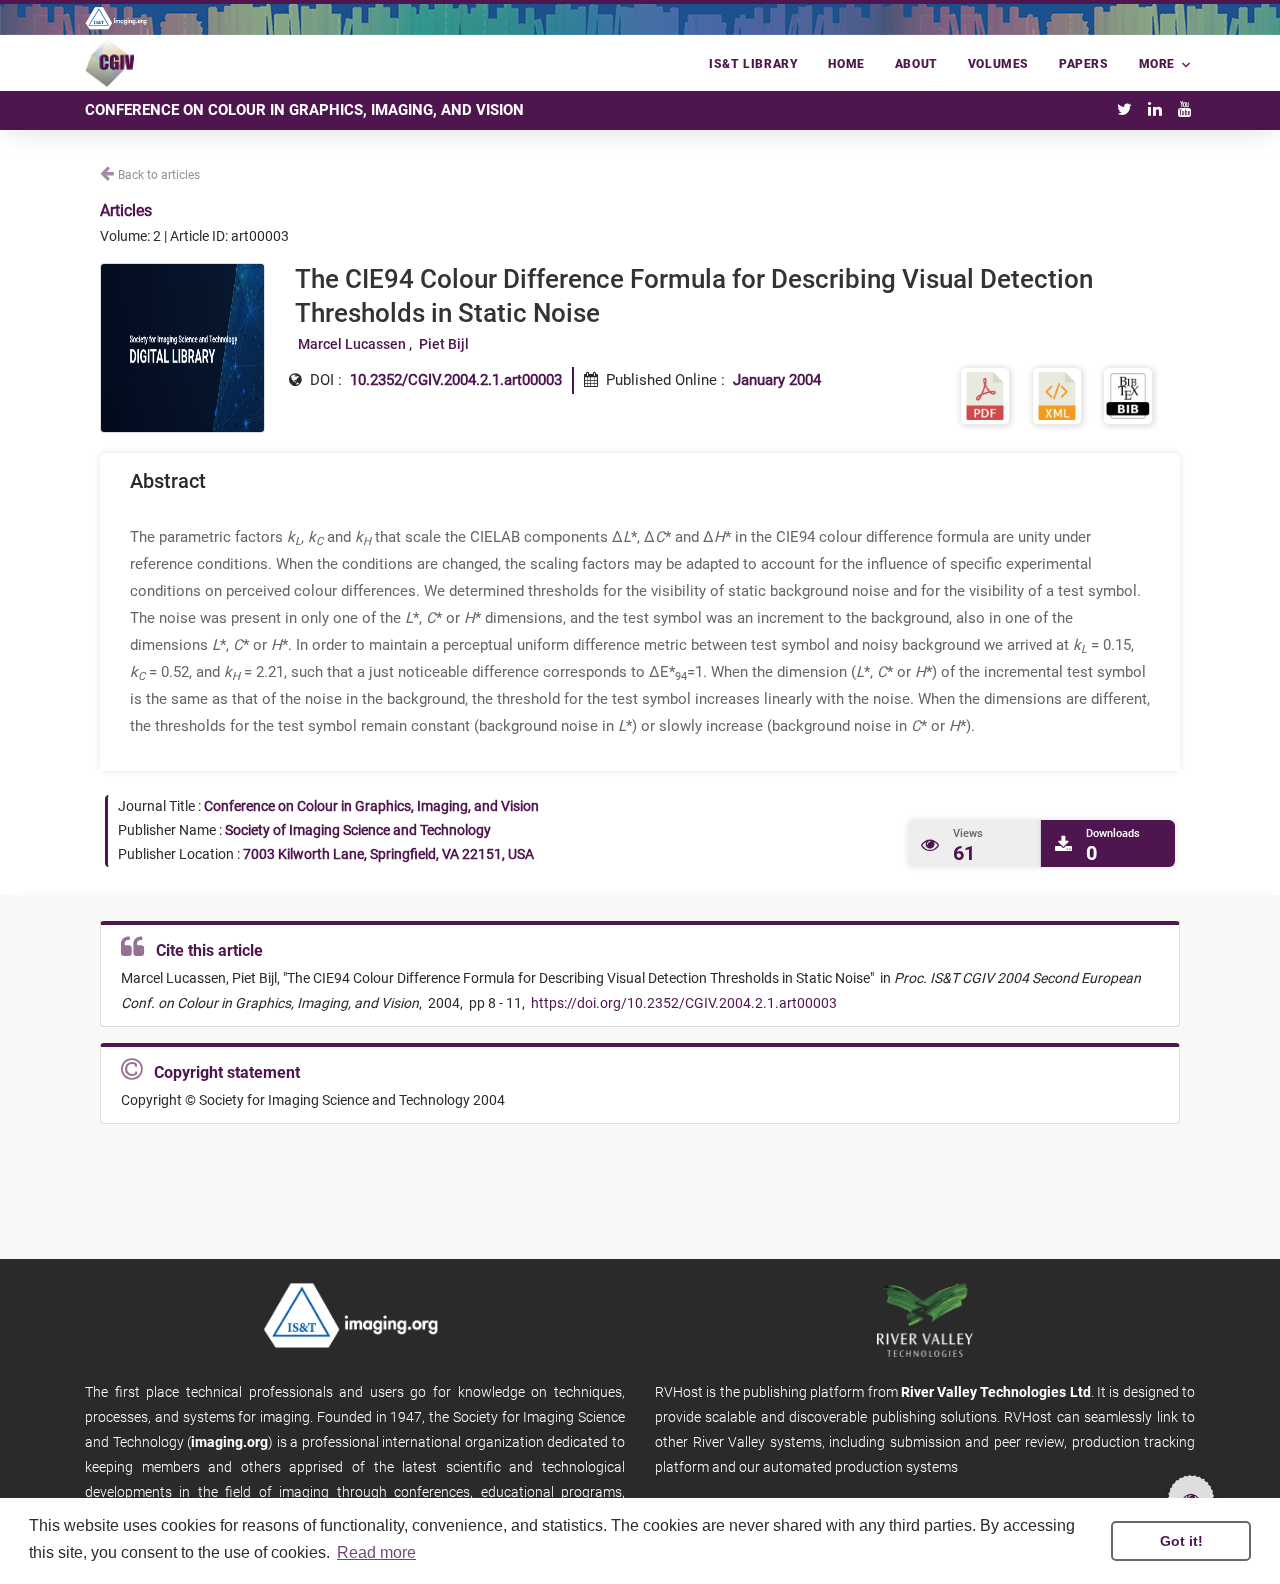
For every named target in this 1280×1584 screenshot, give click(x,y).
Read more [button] (376, 1552)
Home (846, 64)
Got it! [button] (1181, 1541)
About (916, 64)
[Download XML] (1057, 394)
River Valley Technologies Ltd (996, 1392)
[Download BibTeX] (1128, 394)
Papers (1084, 64)
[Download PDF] (985, 394)
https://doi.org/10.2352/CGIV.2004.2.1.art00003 (682, 1003)
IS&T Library (753, 64)
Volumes (998, 64)
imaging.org (229, 1442)
